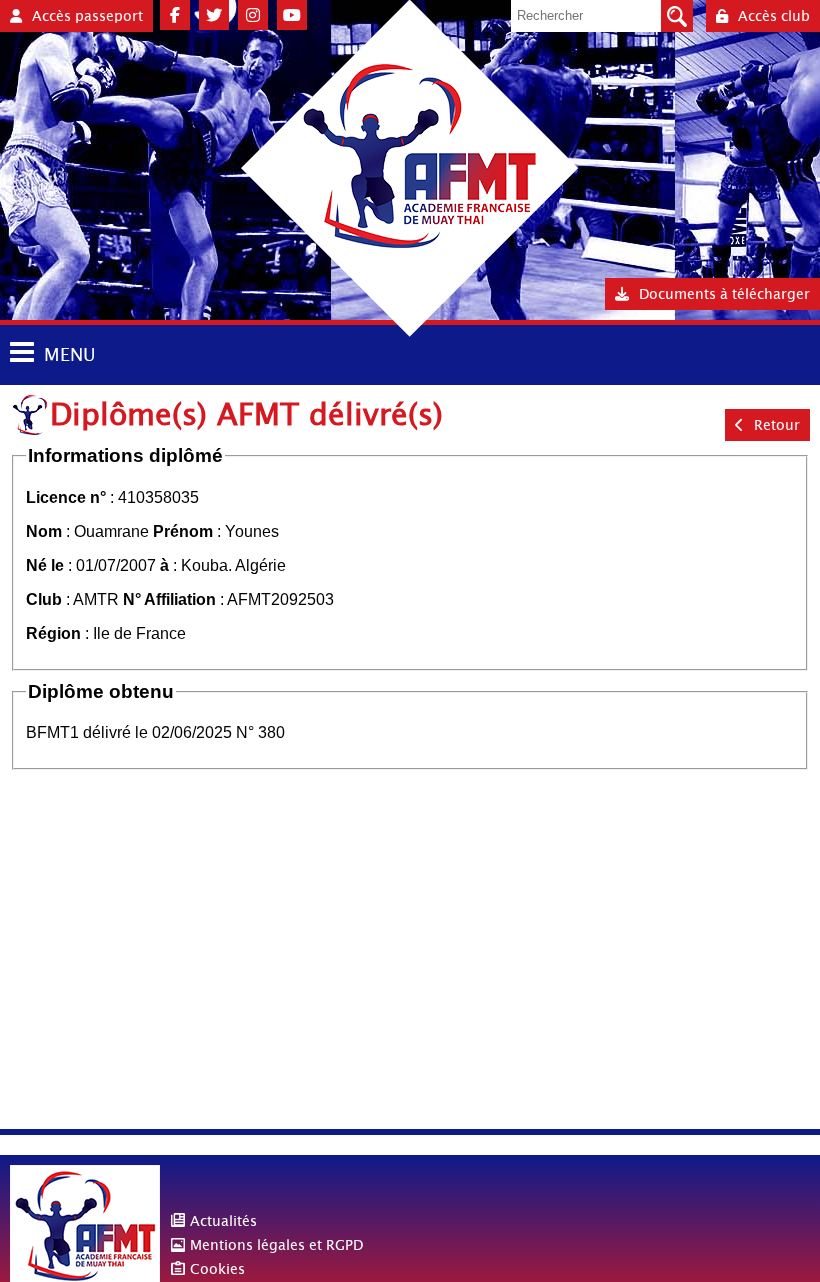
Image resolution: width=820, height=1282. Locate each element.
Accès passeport (87, 16)
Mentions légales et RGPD (276, 1245)
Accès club (774, 16)
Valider (677, 16)
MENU (69, 354)
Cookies (217, 1269)
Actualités (223, 1221)
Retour (777, 425)
